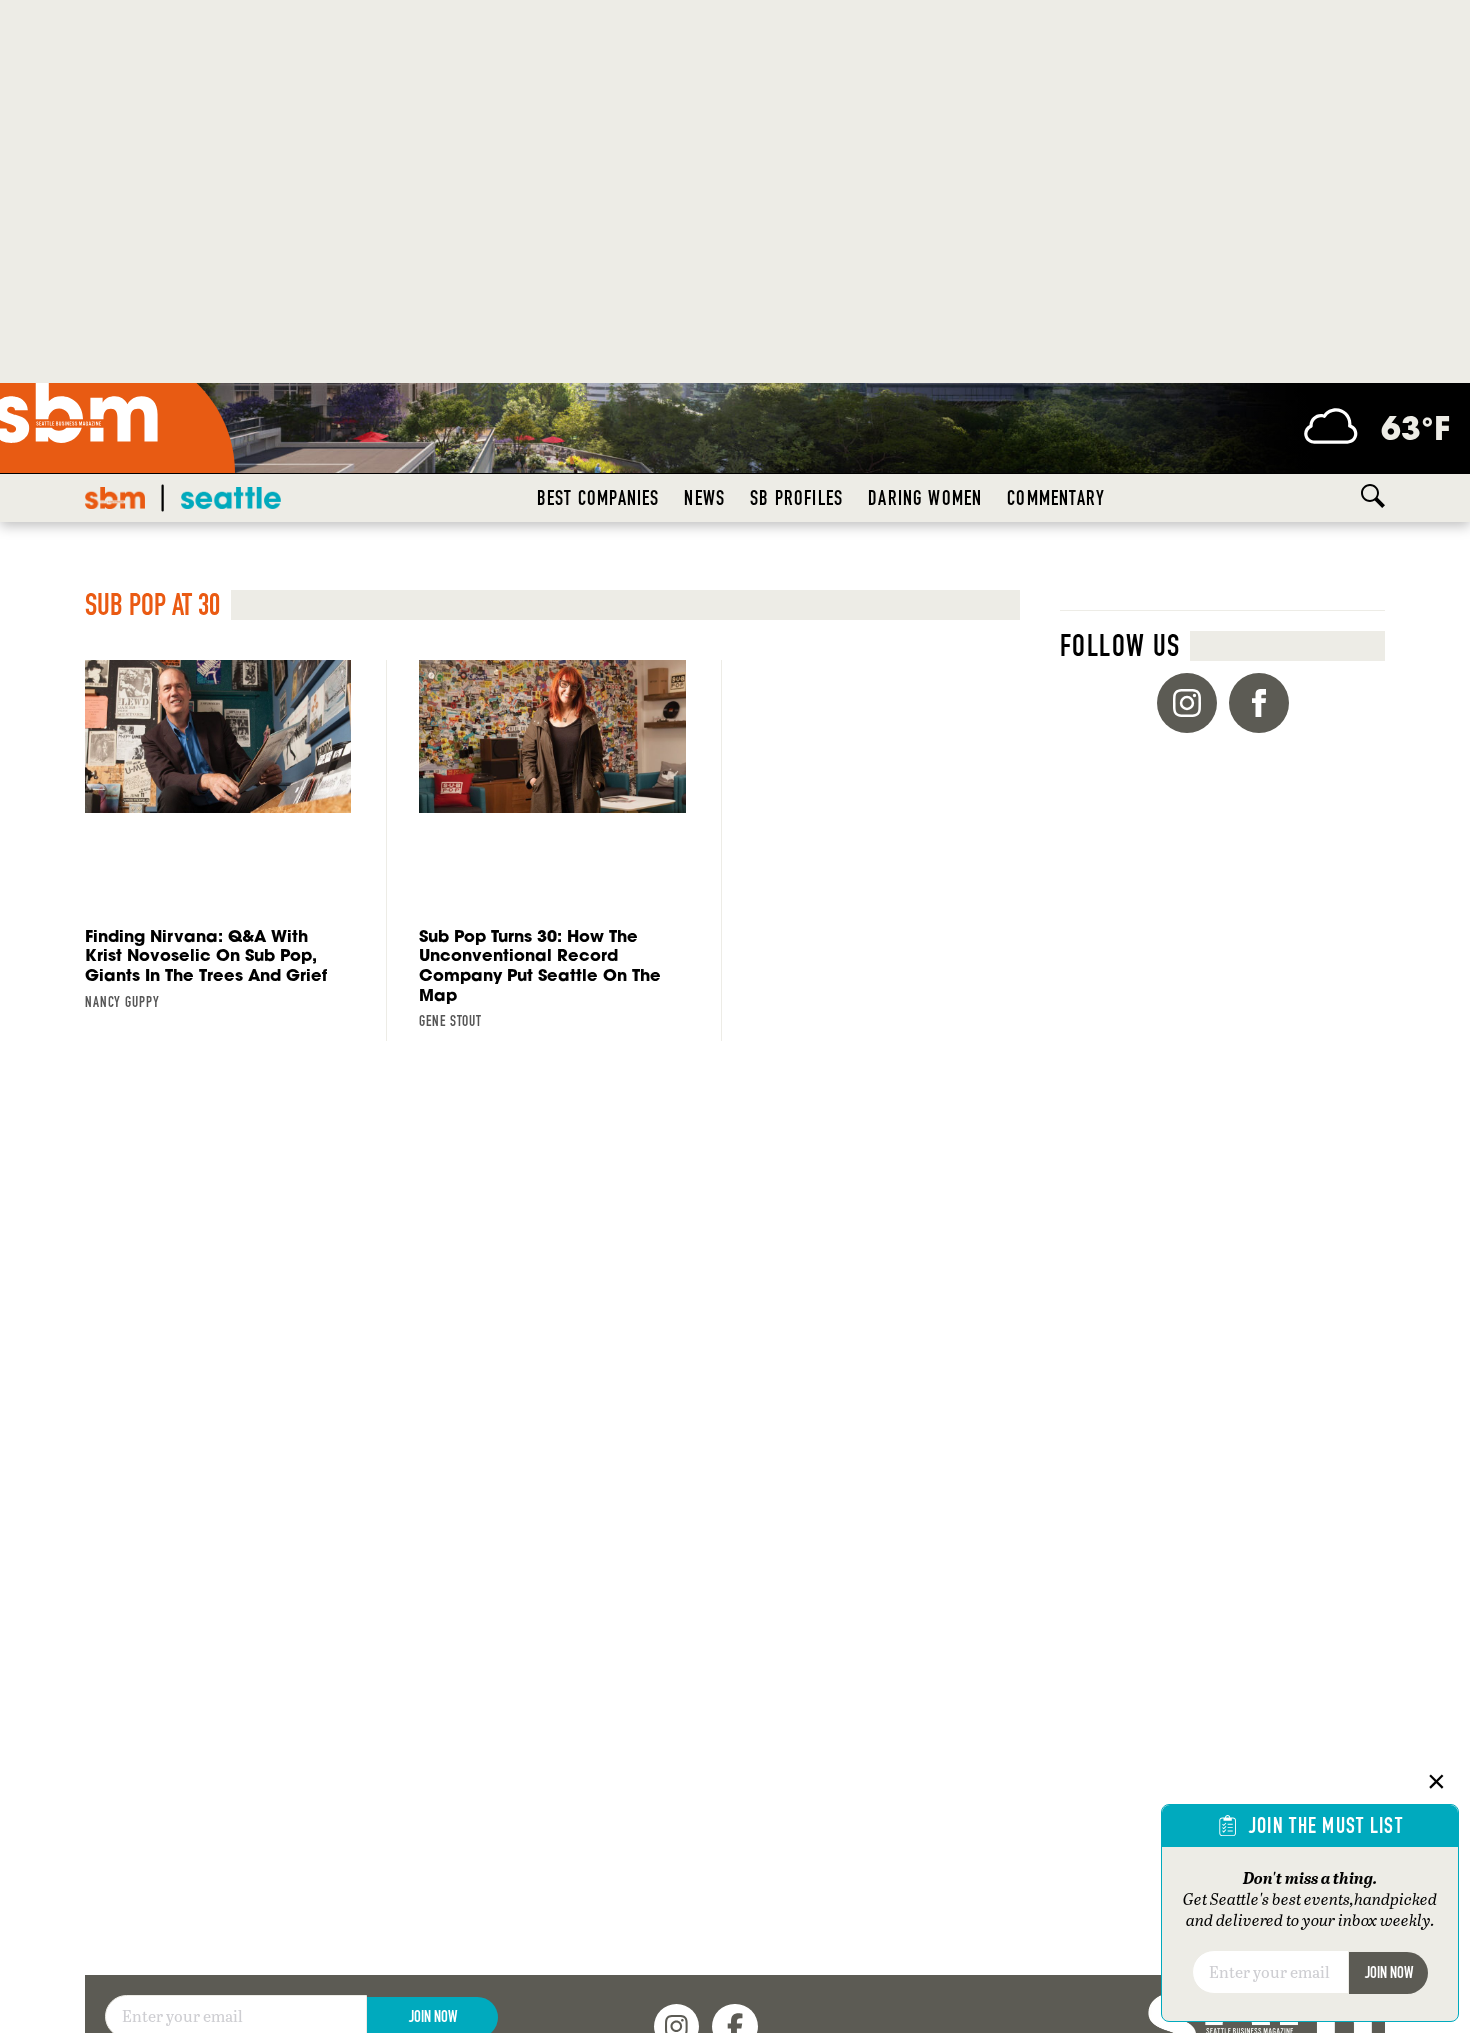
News (704, 498)
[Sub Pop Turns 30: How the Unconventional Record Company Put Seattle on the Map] (552, 850)
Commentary (1056, 498)
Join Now (1389, 1972)
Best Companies (598, 498)
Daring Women (925, 498)
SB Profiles (796, 498)
